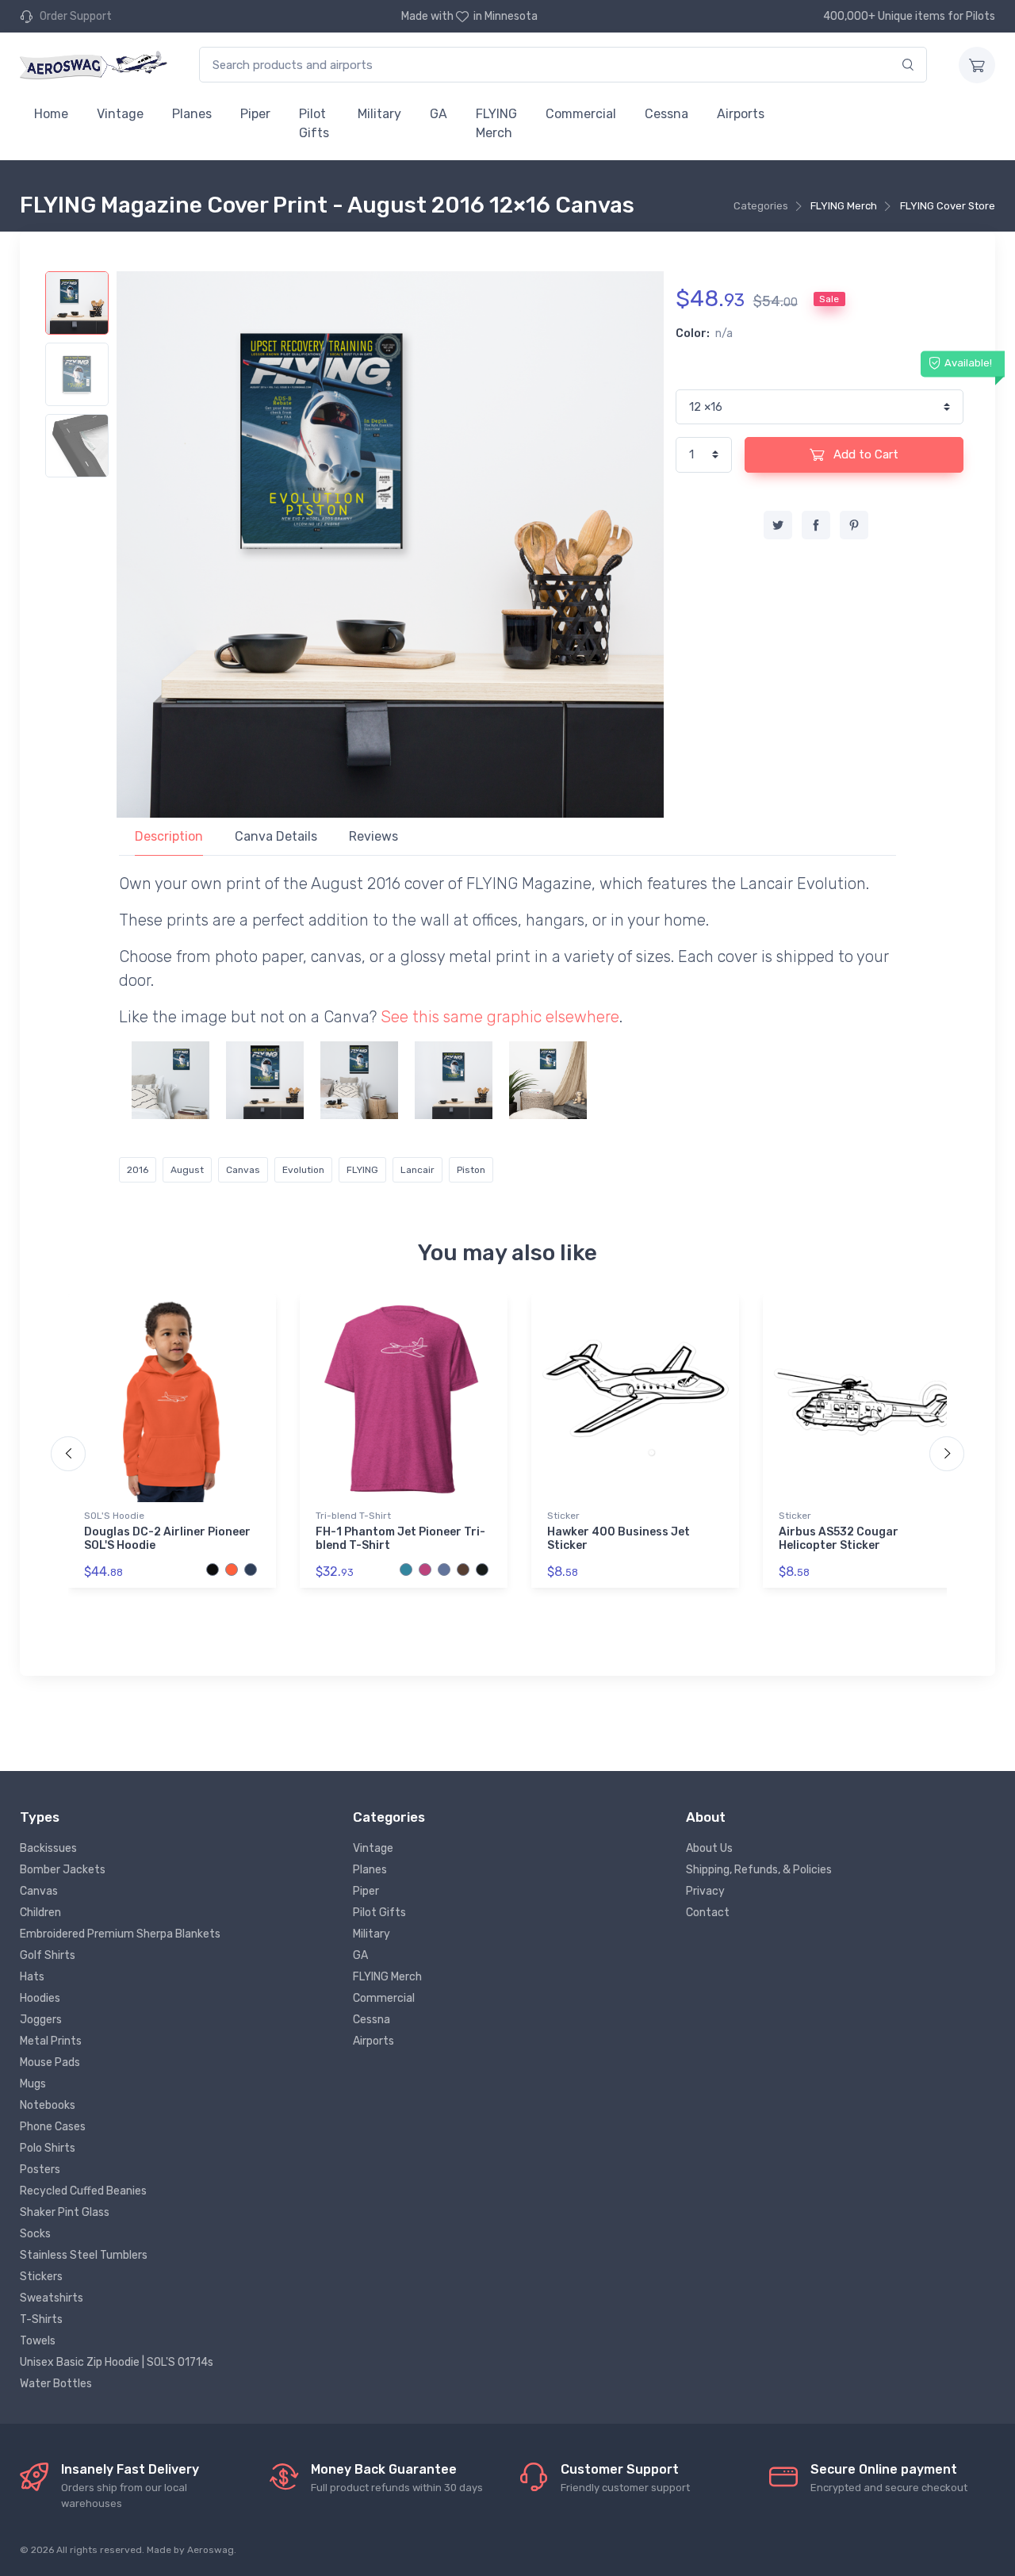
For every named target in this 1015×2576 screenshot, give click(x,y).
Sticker (563, 1516)
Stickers (41, 2277)
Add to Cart (864, 454)
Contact (708, 1913)
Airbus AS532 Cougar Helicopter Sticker (839, 1539)
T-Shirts (41, 2319)
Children (40, 1913)
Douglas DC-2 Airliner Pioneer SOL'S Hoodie (167, 1539)
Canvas (243, 1170)
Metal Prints (51, 2041)
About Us (709, 1848)
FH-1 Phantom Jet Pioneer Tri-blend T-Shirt (400, 1539)
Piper (255, 114)
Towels (38, 2341)
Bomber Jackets (63, 1870)
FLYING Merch (496, 123)
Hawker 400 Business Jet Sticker (619, 1539)
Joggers (41, 2020)
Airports (741, 114)
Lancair (417, 1170)
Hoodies (40, 1998)
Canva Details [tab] (276, 836)
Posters (40, 2170)
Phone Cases (53, 2127)
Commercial (581, 114)
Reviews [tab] (373, 836)
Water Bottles (56, 2384)
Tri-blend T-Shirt (353, 1516)
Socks (35, 2234)
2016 (138, 1170)
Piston (471, 1170)
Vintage (120, 114)
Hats (32, 1977)
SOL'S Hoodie (114, 1516)
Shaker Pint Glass (65, 2212)
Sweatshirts (52, 2298)
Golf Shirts (48, 1955)
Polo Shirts (48, 2148)
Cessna (666, 114)
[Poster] (548, 1080)
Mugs (33, 2084)
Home (51, 114)
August (187, 1170)
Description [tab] (169, 836)
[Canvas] (265, 1080)
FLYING (362, 1170)
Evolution (303, 1170)
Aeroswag (211, 2550)
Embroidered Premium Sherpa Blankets (120, 1934)
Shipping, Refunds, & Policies (759, 1870)
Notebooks (48, 2105)
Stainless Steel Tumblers (84, 2255)
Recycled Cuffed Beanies (83, 2191)
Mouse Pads (50, 2062)
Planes (192, 114)
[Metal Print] (170, 1080)
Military (379, 114)
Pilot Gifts (314, 123)
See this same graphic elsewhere (500, 1017)
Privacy (705, 1891)
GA (439, 114)
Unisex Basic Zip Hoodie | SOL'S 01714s (117, 2362)
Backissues (48, 1848)
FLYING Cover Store (948, 206)
